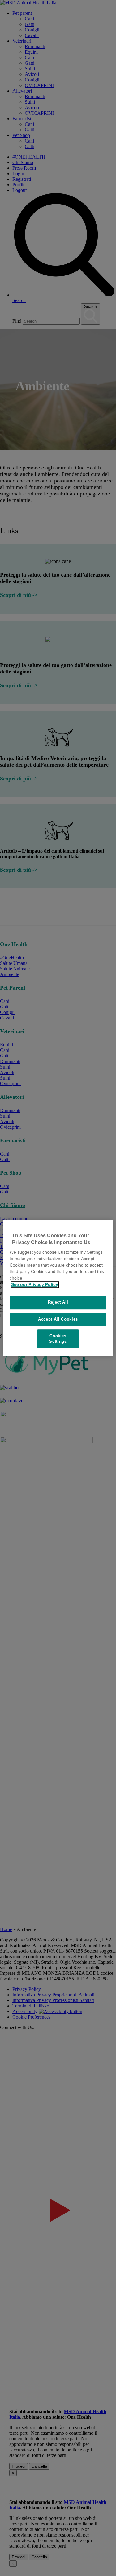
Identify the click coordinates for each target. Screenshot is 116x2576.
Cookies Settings (58, 1339)
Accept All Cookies (58, 1319)
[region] (58, 1288)
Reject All (58, 1302)
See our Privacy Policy (35, 1284)
